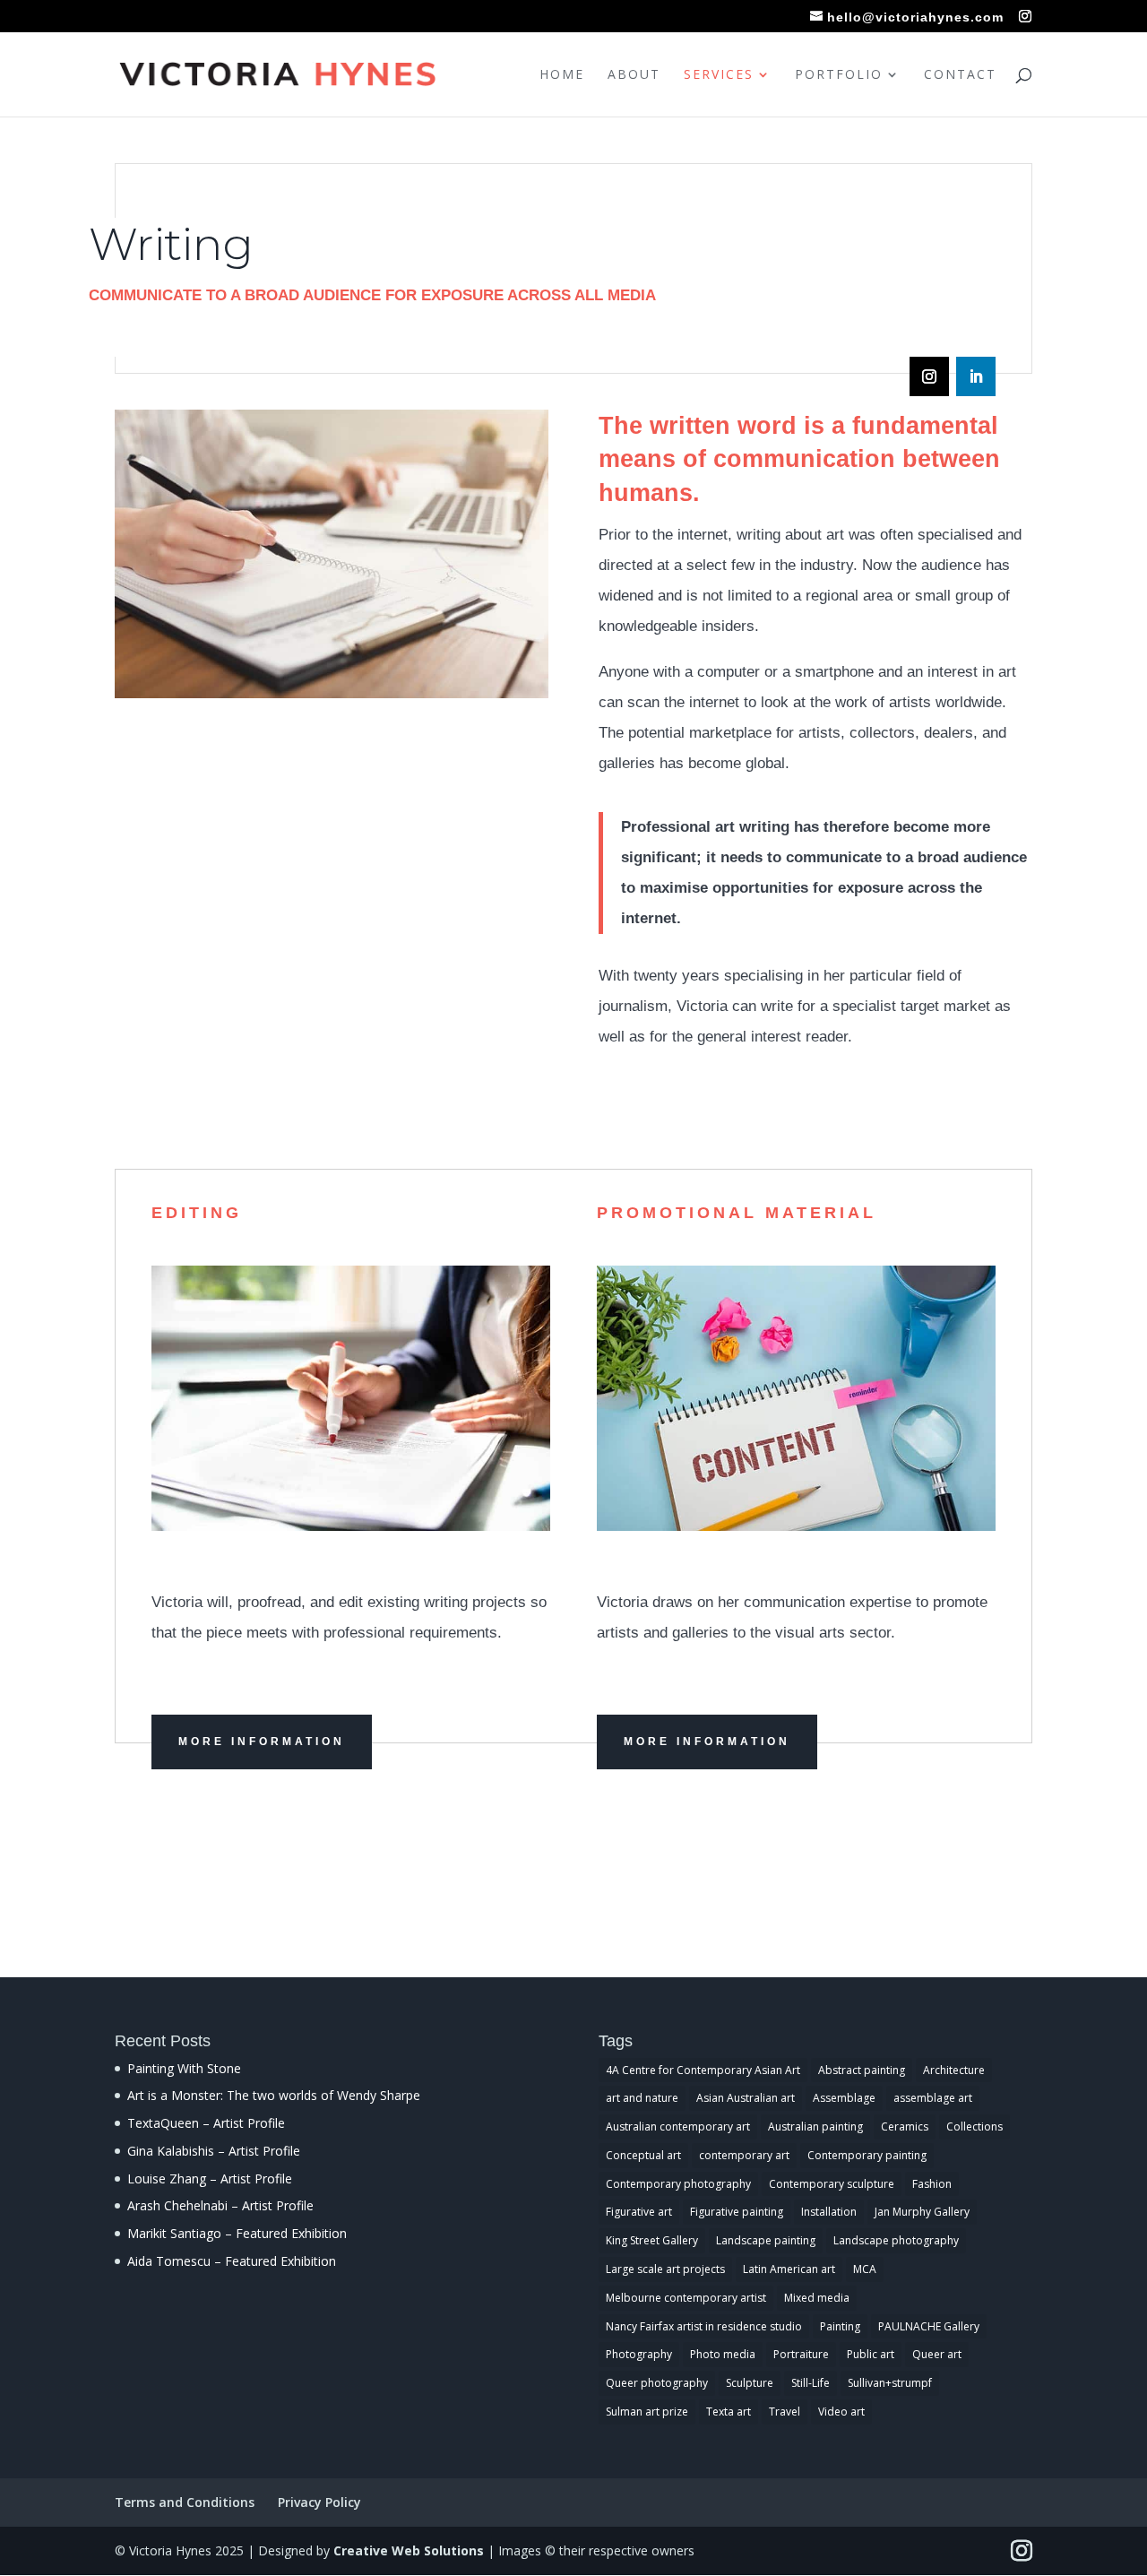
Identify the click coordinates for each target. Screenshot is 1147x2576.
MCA (865, 2269)
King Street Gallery (652, 2240)
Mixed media (817, 2298)
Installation (829, 2212)
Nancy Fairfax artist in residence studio (704, 2326)
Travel (785, 2412)
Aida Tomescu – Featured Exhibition (232, 2261)
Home (562, 75)
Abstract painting (862, 2070)
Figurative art (639, 2212)
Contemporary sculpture (832, 2184)
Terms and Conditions (185, 2502)
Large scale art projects (665, 2269)
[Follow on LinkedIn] (976, 376)
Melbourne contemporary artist (686, 2298)
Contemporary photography (678, 2184)
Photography (639, 2354)
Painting (840, 2326)
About (634, 75)
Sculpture (750, 2383)
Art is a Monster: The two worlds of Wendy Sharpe (274, 2095)
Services (719, 75)
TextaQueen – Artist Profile (206, 2123)
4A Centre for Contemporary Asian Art (703, 2070)
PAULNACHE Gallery (929, 2326)
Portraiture (801, 2354)
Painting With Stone (184, 2068)
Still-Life (811, 2383)
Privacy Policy (319, 2502)
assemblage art (933, 2098)
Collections (975, 2126)
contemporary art (744, 2155)
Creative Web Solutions (409, 2550)
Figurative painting (737, 2212)
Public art (871, 2354)
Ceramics (905, 2126)
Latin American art (789, 2269)
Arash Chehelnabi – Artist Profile (220, 2205)
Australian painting (815, 2126)
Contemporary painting (867, 2155)
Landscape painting (766, 2240)
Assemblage (844, 2098)
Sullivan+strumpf (890, 2383)
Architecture (954, 2070)
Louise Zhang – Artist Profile (210, 2178)
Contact (960, 75)
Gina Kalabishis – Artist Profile (214, 2151)
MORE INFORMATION (262, 1742)
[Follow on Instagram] (929, 376)
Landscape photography (896, 2240)
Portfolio (839, 75)
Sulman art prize (647, 2412)
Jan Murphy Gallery (922, 2212)
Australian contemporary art (678, 2126)
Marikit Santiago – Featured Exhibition (237, 2233)
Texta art (729, 2412)
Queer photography (657, 2383)
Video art (841, 2412)
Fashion (932, 2184)
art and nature (642, 2098)
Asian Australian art (746, 2098)
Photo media (723, 2354)
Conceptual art (643, 2155)
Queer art (937, 2354)
